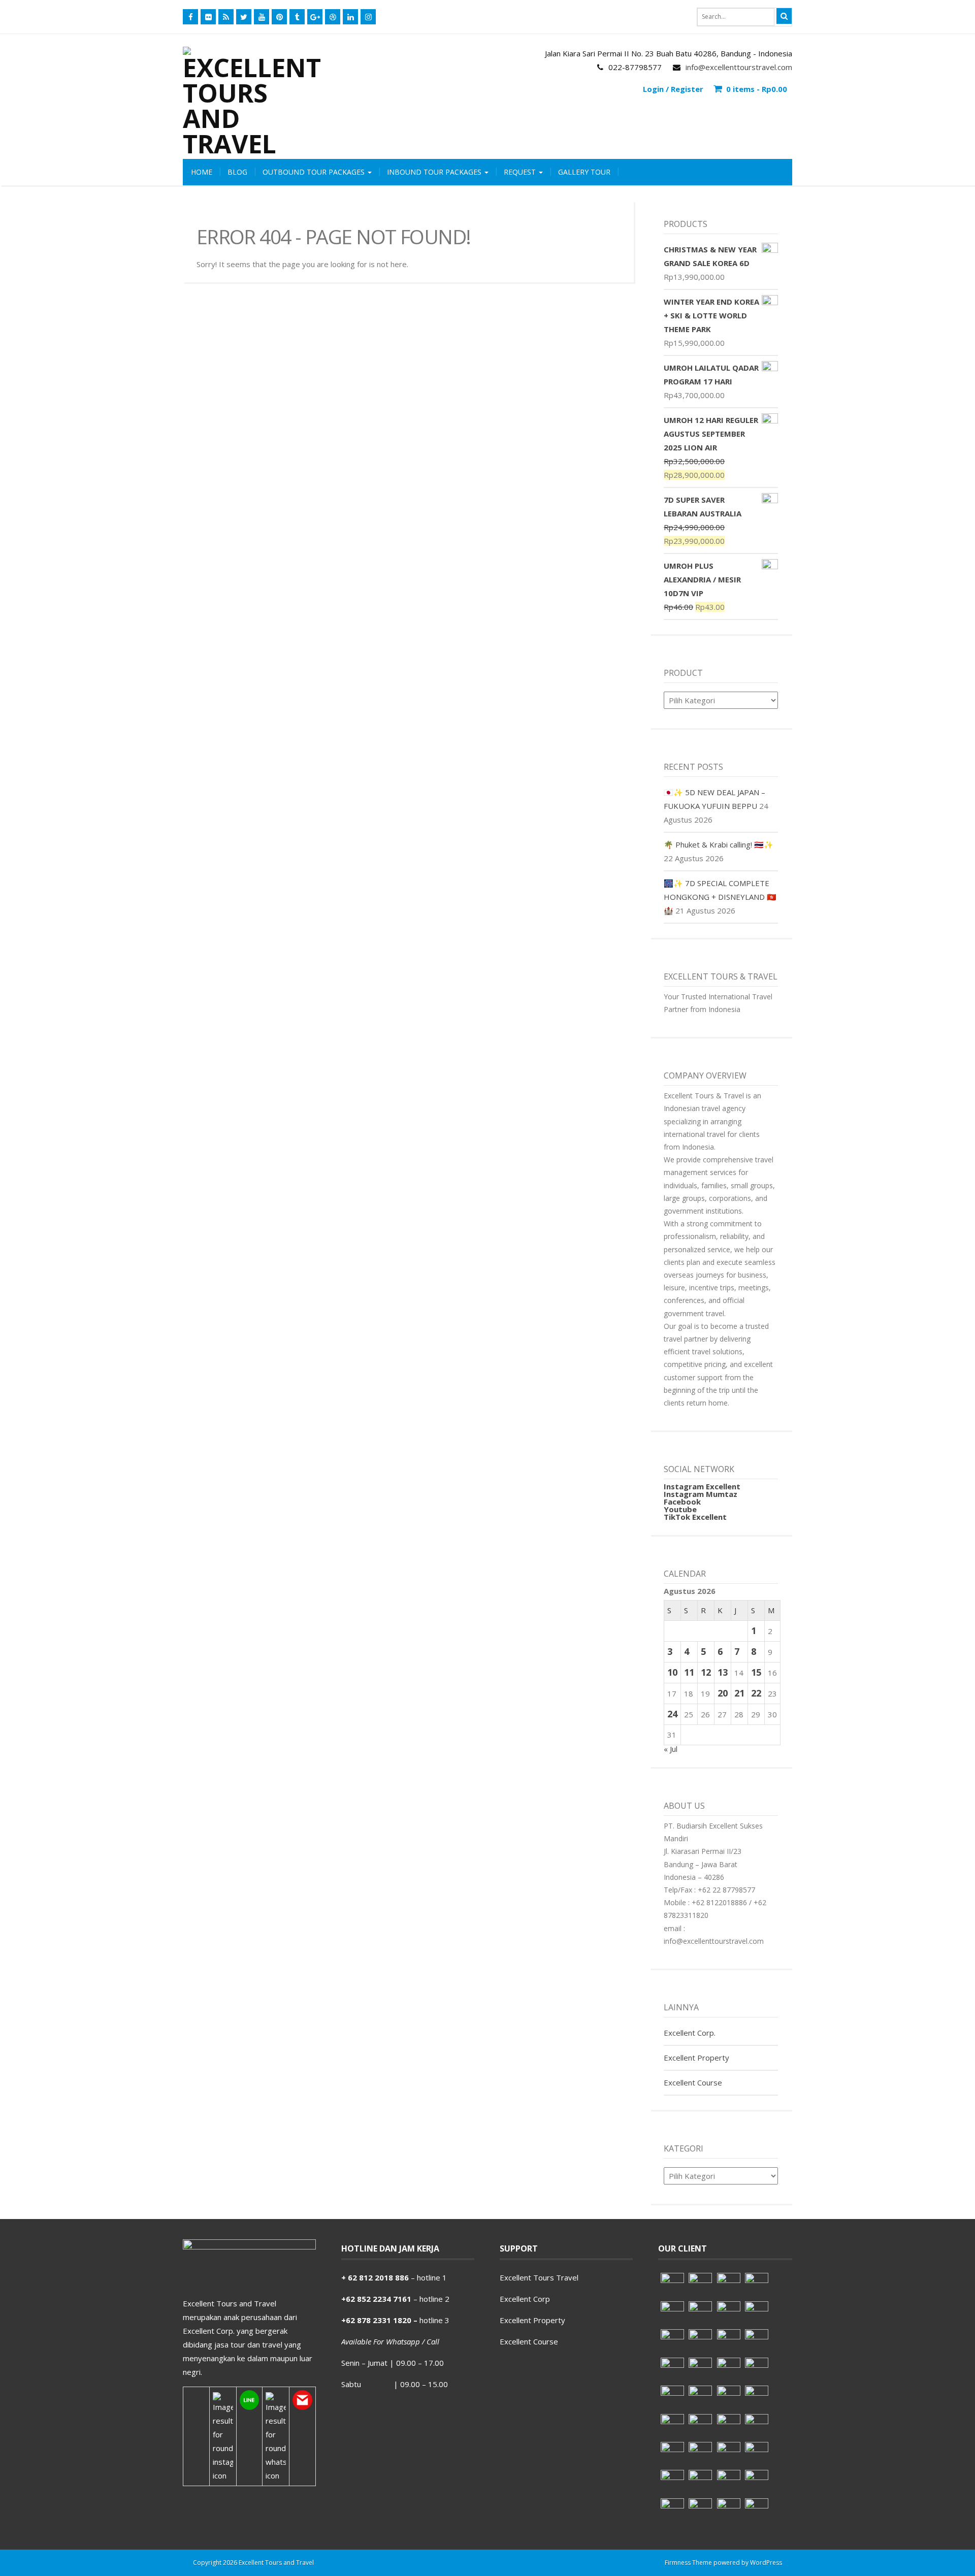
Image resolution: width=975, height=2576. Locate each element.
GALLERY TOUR (584, 172)
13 (723, 1672)
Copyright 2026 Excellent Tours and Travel (253, 2563)
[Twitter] (244, 17)
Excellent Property (696, 2058)
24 (672, 1714)
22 (756, 1693)
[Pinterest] (279, 17)
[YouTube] (262, 17)
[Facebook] (190, 17)
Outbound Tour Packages (315, 172)
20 (723, 1693)
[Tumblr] (297, 17)
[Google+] (315, 17)
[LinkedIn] (350, 17)
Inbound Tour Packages (435, 172)
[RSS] (226, 17)
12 (706, 1672)
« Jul (671, 1749)
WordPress (766, 2563)
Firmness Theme (688, 2563)
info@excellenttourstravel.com (739, 67)
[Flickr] (208, 17)
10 (672, 1672)
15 (756, 1672)
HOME (202, 172)
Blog (237, 172)
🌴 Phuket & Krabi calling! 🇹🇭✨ (719, 844)
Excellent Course (693, 2082)
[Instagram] (368, 17)
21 (739, 1693)
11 (689, 1672)
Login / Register (673, 89)
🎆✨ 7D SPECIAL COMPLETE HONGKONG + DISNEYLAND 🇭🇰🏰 (720, 897)
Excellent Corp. (690, 2033)
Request (521, 172)
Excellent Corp (525, 2299)
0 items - (757, 89)
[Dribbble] (333, 17)
